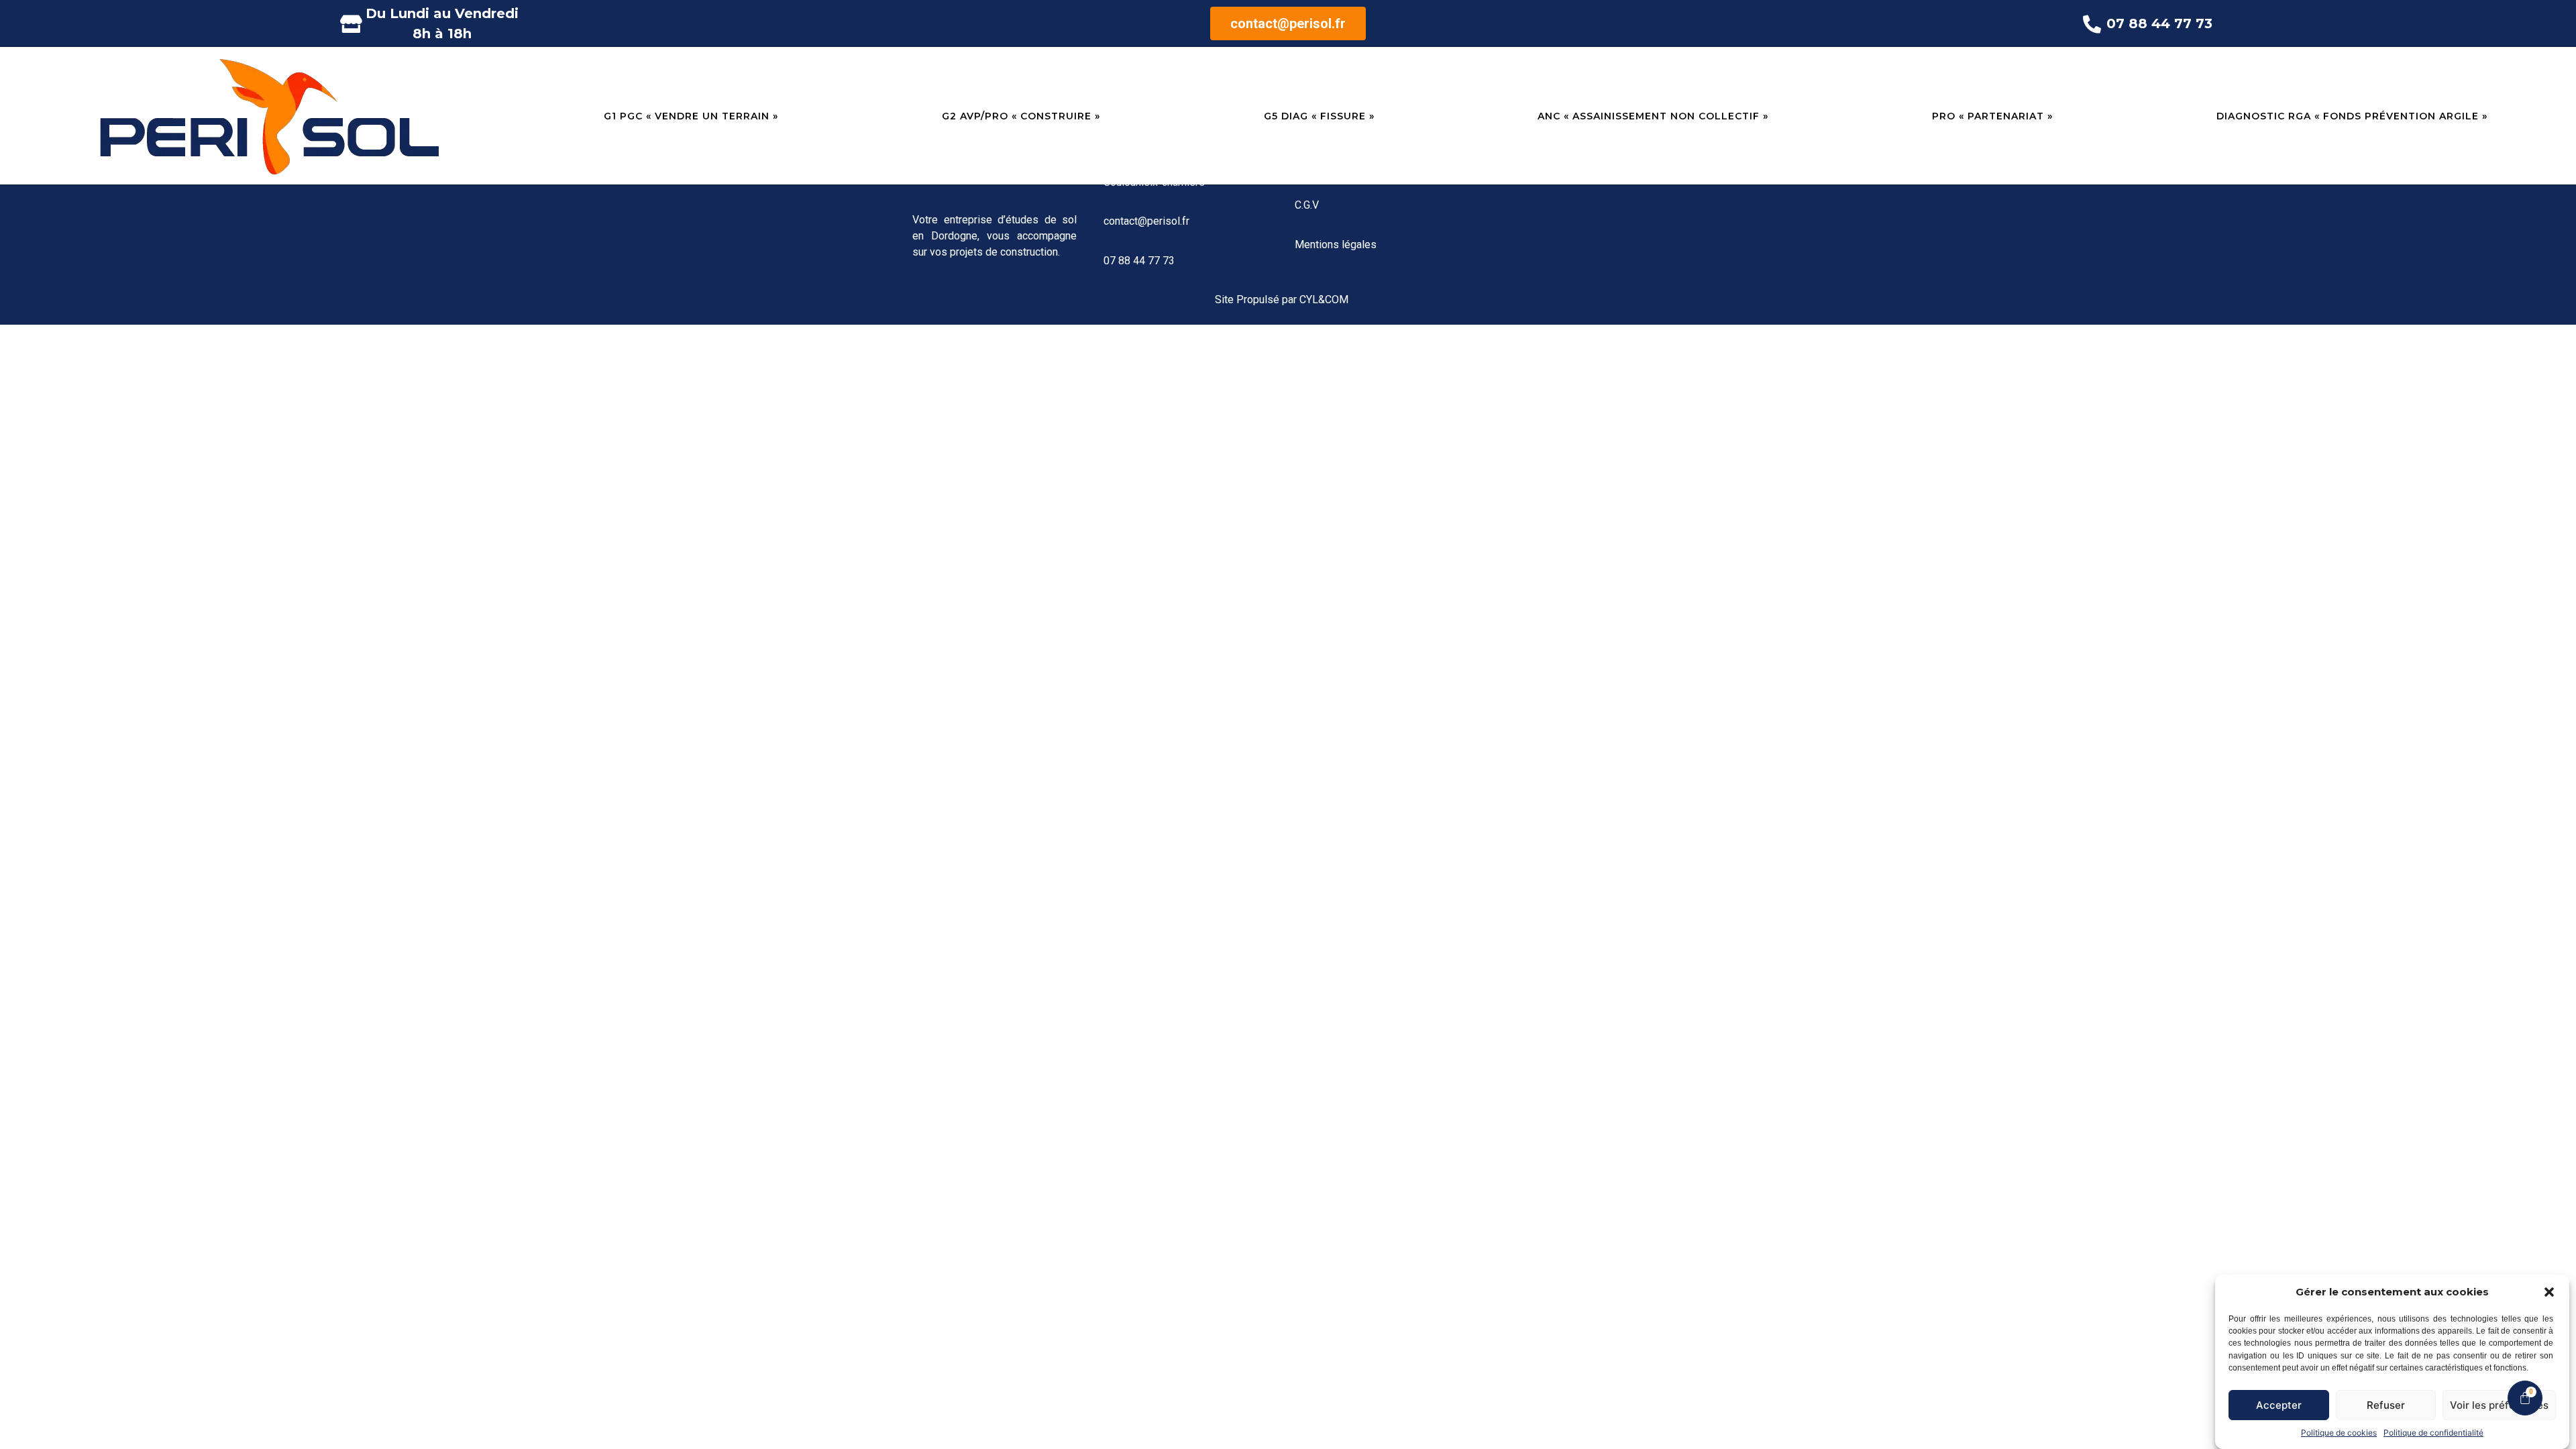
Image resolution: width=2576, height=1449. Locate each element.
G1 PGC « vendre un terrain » (691, 116)
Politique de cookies (2339, 1433)
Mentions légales (1336, 245)
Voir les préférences (2499, 1405)
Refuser (2386, 1405)
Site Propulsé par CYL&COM (1282, 300)
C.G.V (1307, 205)
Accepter (2279, 1405)
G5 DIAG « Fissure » (1319, 116)
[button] (2549, 1292)
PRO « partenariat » (1992, 116)
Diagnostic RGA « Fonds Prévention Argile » (2352, 116)
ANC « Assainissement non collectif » (1653, 116)
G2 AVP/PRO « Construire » (1021, 116)
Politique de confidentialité (2433, 1433)
